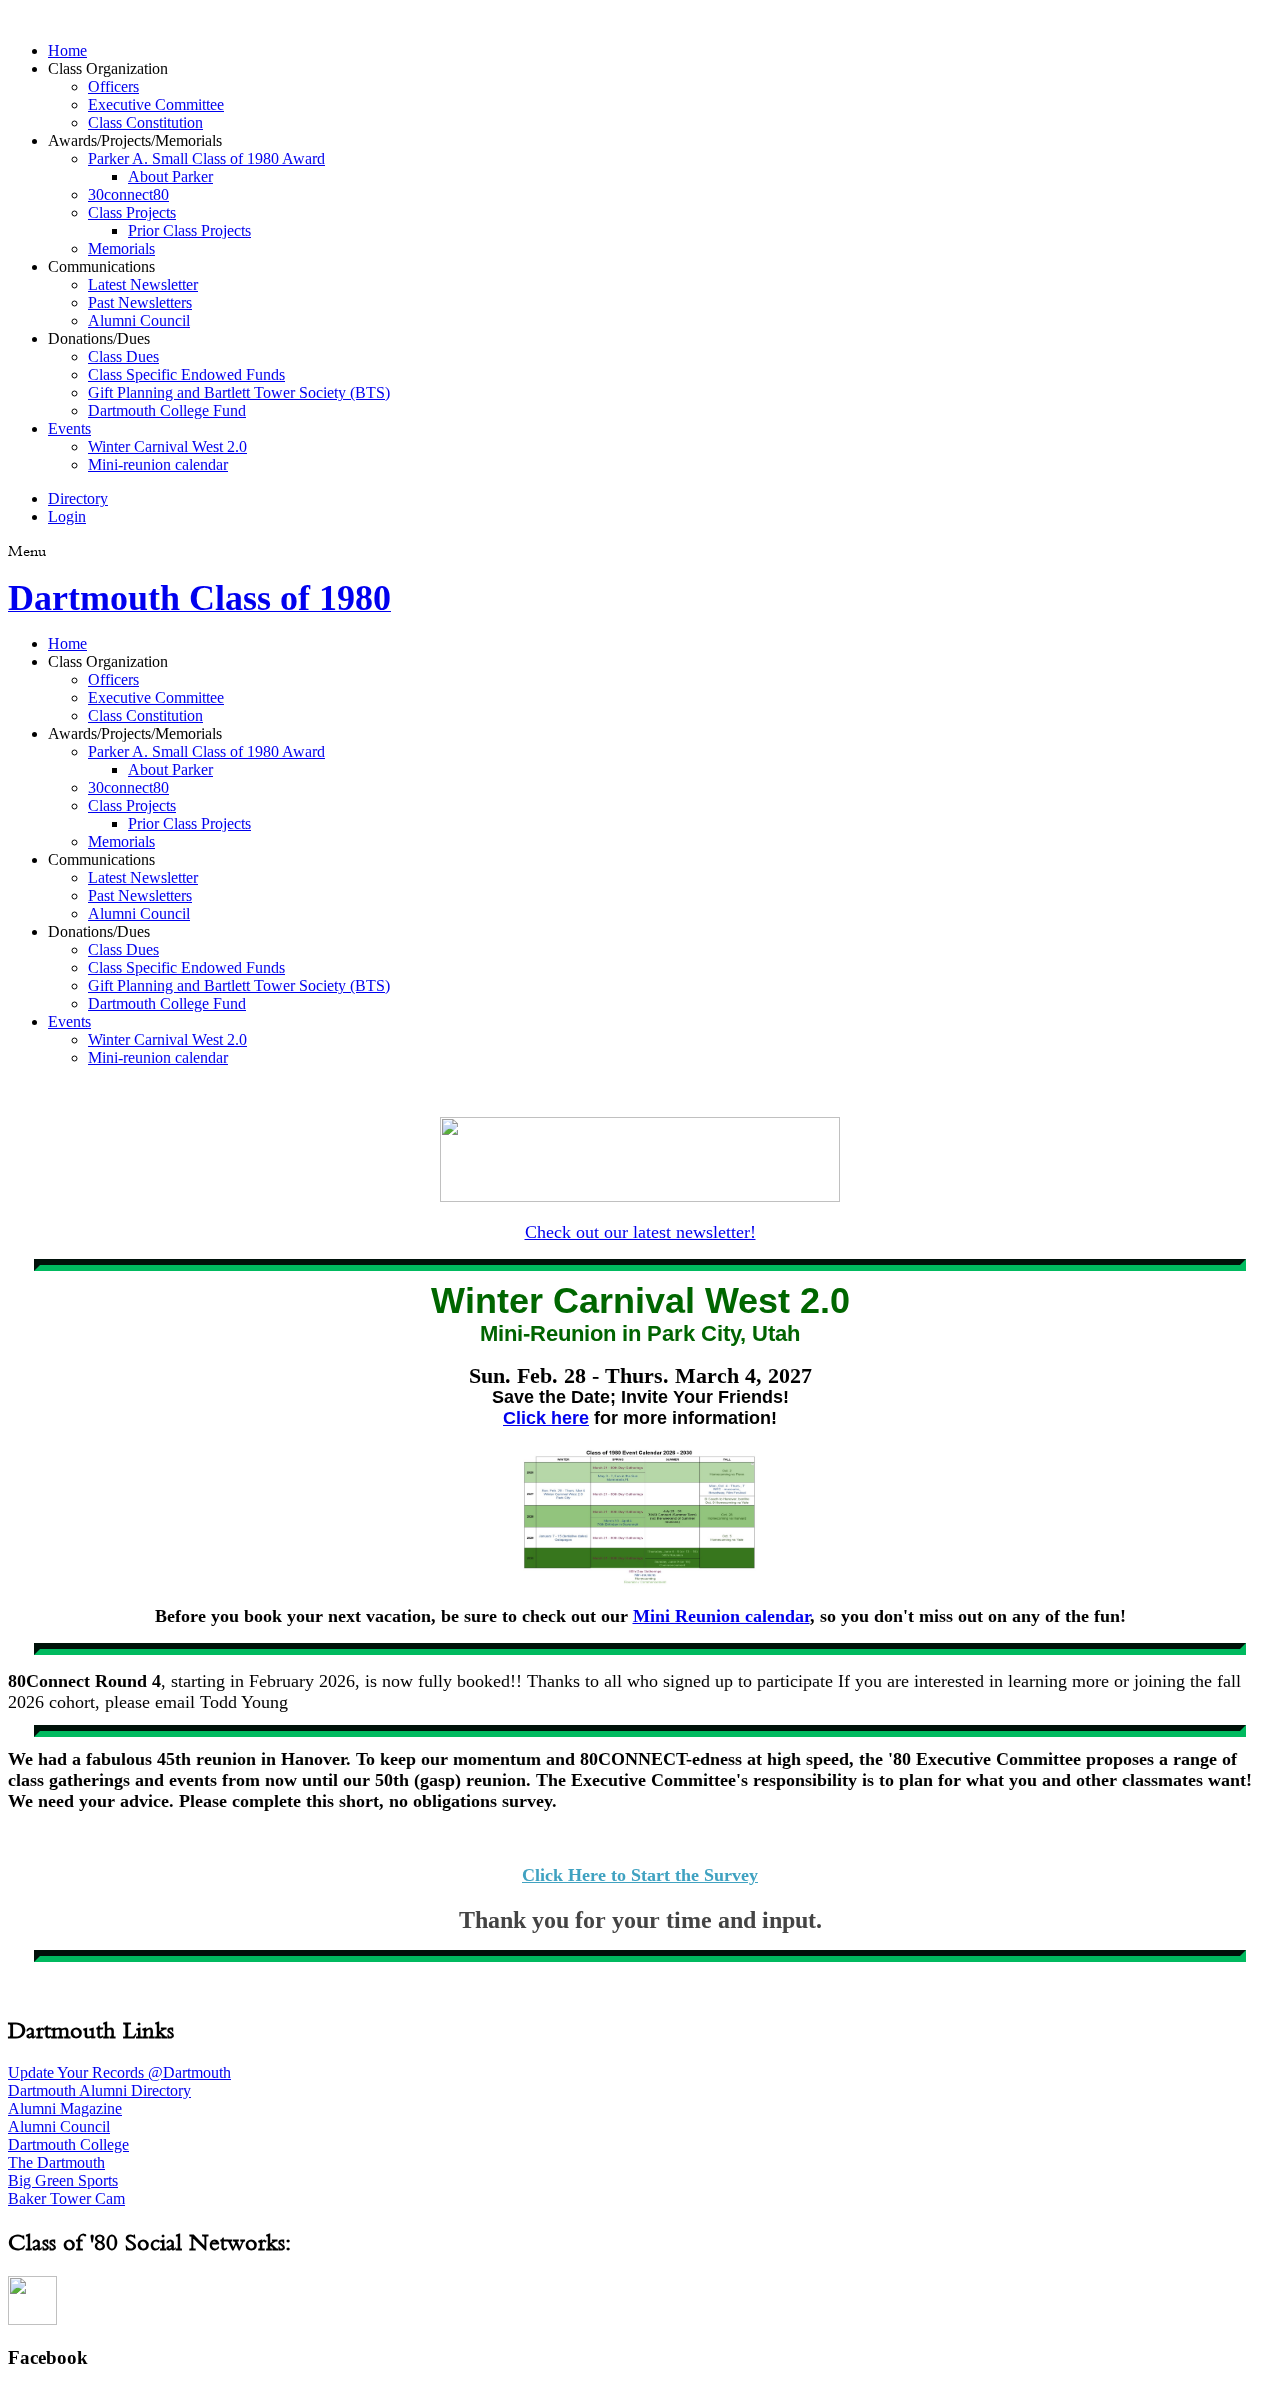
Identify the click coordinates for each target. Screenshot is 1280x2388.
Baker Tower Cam (66, 2198)
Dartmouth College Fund (167, 410)
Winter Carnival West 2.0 (167, 446)
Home (67, 50)
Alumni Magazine (65, 2108)
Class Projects (132, 212)
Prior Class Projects (189, 230)
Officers (113, 86)
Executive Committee (156, 104)
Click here (546, 1418)
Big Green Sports (63, 2180)
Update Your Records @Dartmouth (119, 2072)
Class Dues (123, 356)
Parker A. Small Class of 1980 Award (206, 158)
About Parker (170, 176)
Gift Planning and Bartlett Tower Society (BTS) (239, 392)
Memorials (121, 248)
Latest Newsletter (143, 284)
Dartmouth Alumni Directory (99, 2090)
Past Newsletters (140, 302)
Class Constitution (145, 122)
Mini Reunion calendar (721, 1616)
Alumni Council (139, 320)
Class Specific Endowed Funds (186, 374)
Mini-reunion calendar (158, 464)
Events (69, 428)
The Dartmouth (56, 2162)
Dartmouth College (68, 2144)
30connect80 (128, 194)
